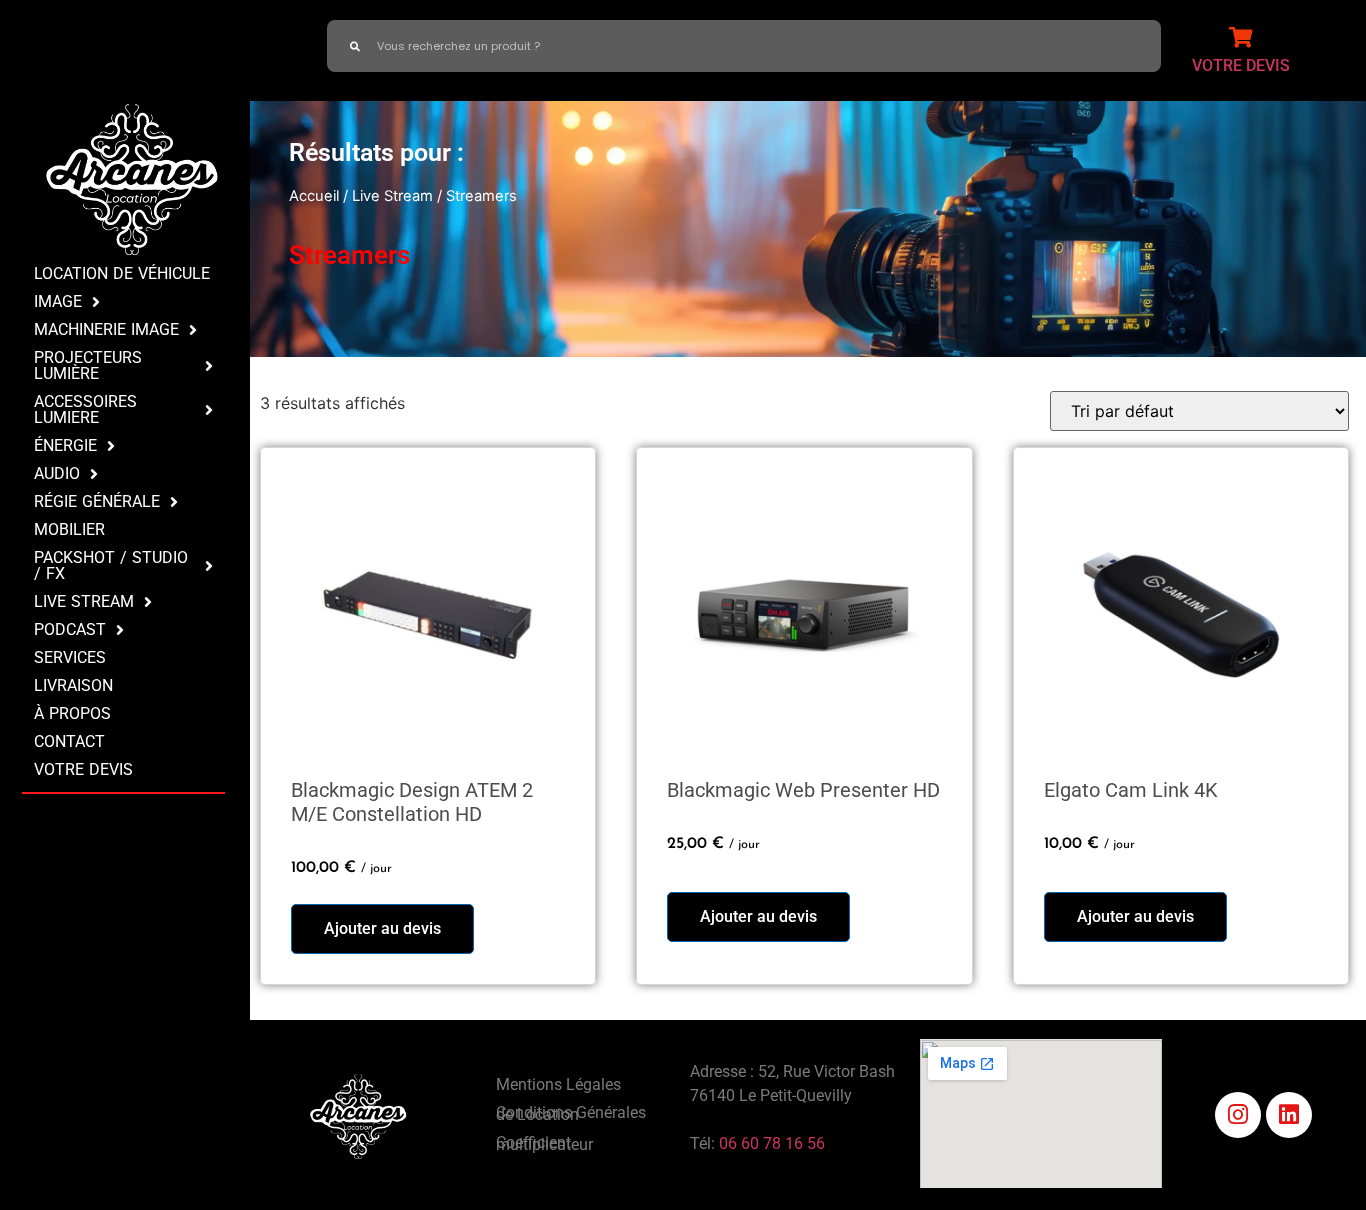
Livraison (73, 685)
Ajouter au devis (382, 928)
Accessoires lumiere (85, 409)
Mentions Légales (558, 1084)
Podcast (70, 629)
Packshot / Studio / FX (111, 565)
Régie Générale (97, 501)
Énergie (65, 445)
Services (70, 657)
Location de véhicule (122, 273)
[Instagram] (1238, 1115)
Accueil (314, 196)
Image (58, 301)
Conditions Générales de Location (571, 1113)
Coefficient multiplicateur (544, 1143)
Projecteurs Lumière (88, 365)
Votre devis (83, 769)
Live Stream (84, 601)
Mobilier (69, 529)
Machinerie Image (106, 329)
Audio (57, 473)
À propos (72, 713)
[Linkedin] (1289, 1115)
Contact (69, 741)
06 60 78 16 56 (772, 1143)
